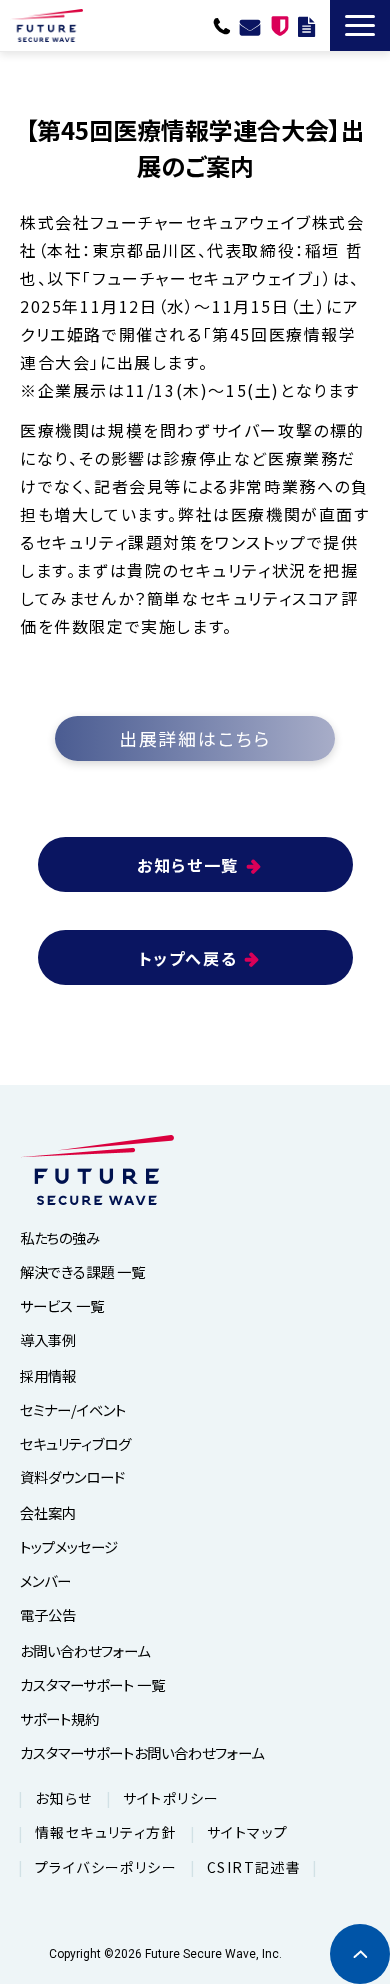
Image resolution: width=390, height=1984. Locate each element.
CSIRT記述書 (254, 1867)
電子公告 (48, 1614)
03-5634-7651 (222, 25)
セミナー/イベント (73, 1409)
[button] (360, 25)
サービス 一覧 (62, 1305)
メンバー (45, 1580)
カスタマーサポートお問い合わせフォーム (142, 1752)
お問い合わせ (250, 25)
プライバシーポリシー (106, 1867)
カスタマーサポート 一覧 (92, 1684)
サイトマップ (247, 1832)
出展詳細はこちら (195, 738)
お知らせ (64, 1798)
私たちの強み (60, 1237)
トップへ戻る (188, 958)
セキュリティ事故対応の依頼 (280, 25)
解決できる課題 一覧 (82, 1271)
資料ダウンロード (306, 25)
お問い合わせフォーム (85, 1650)
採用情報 (48, 1375)
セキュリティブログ (75, 1443)
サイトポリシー (171, 1798)
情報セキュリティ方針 (106, 1832)
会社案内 (48, 1512)
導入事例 (48, 1339)
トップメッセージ (69, 1546)
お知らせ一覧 (188, 865)
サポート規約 (59, 1718)
